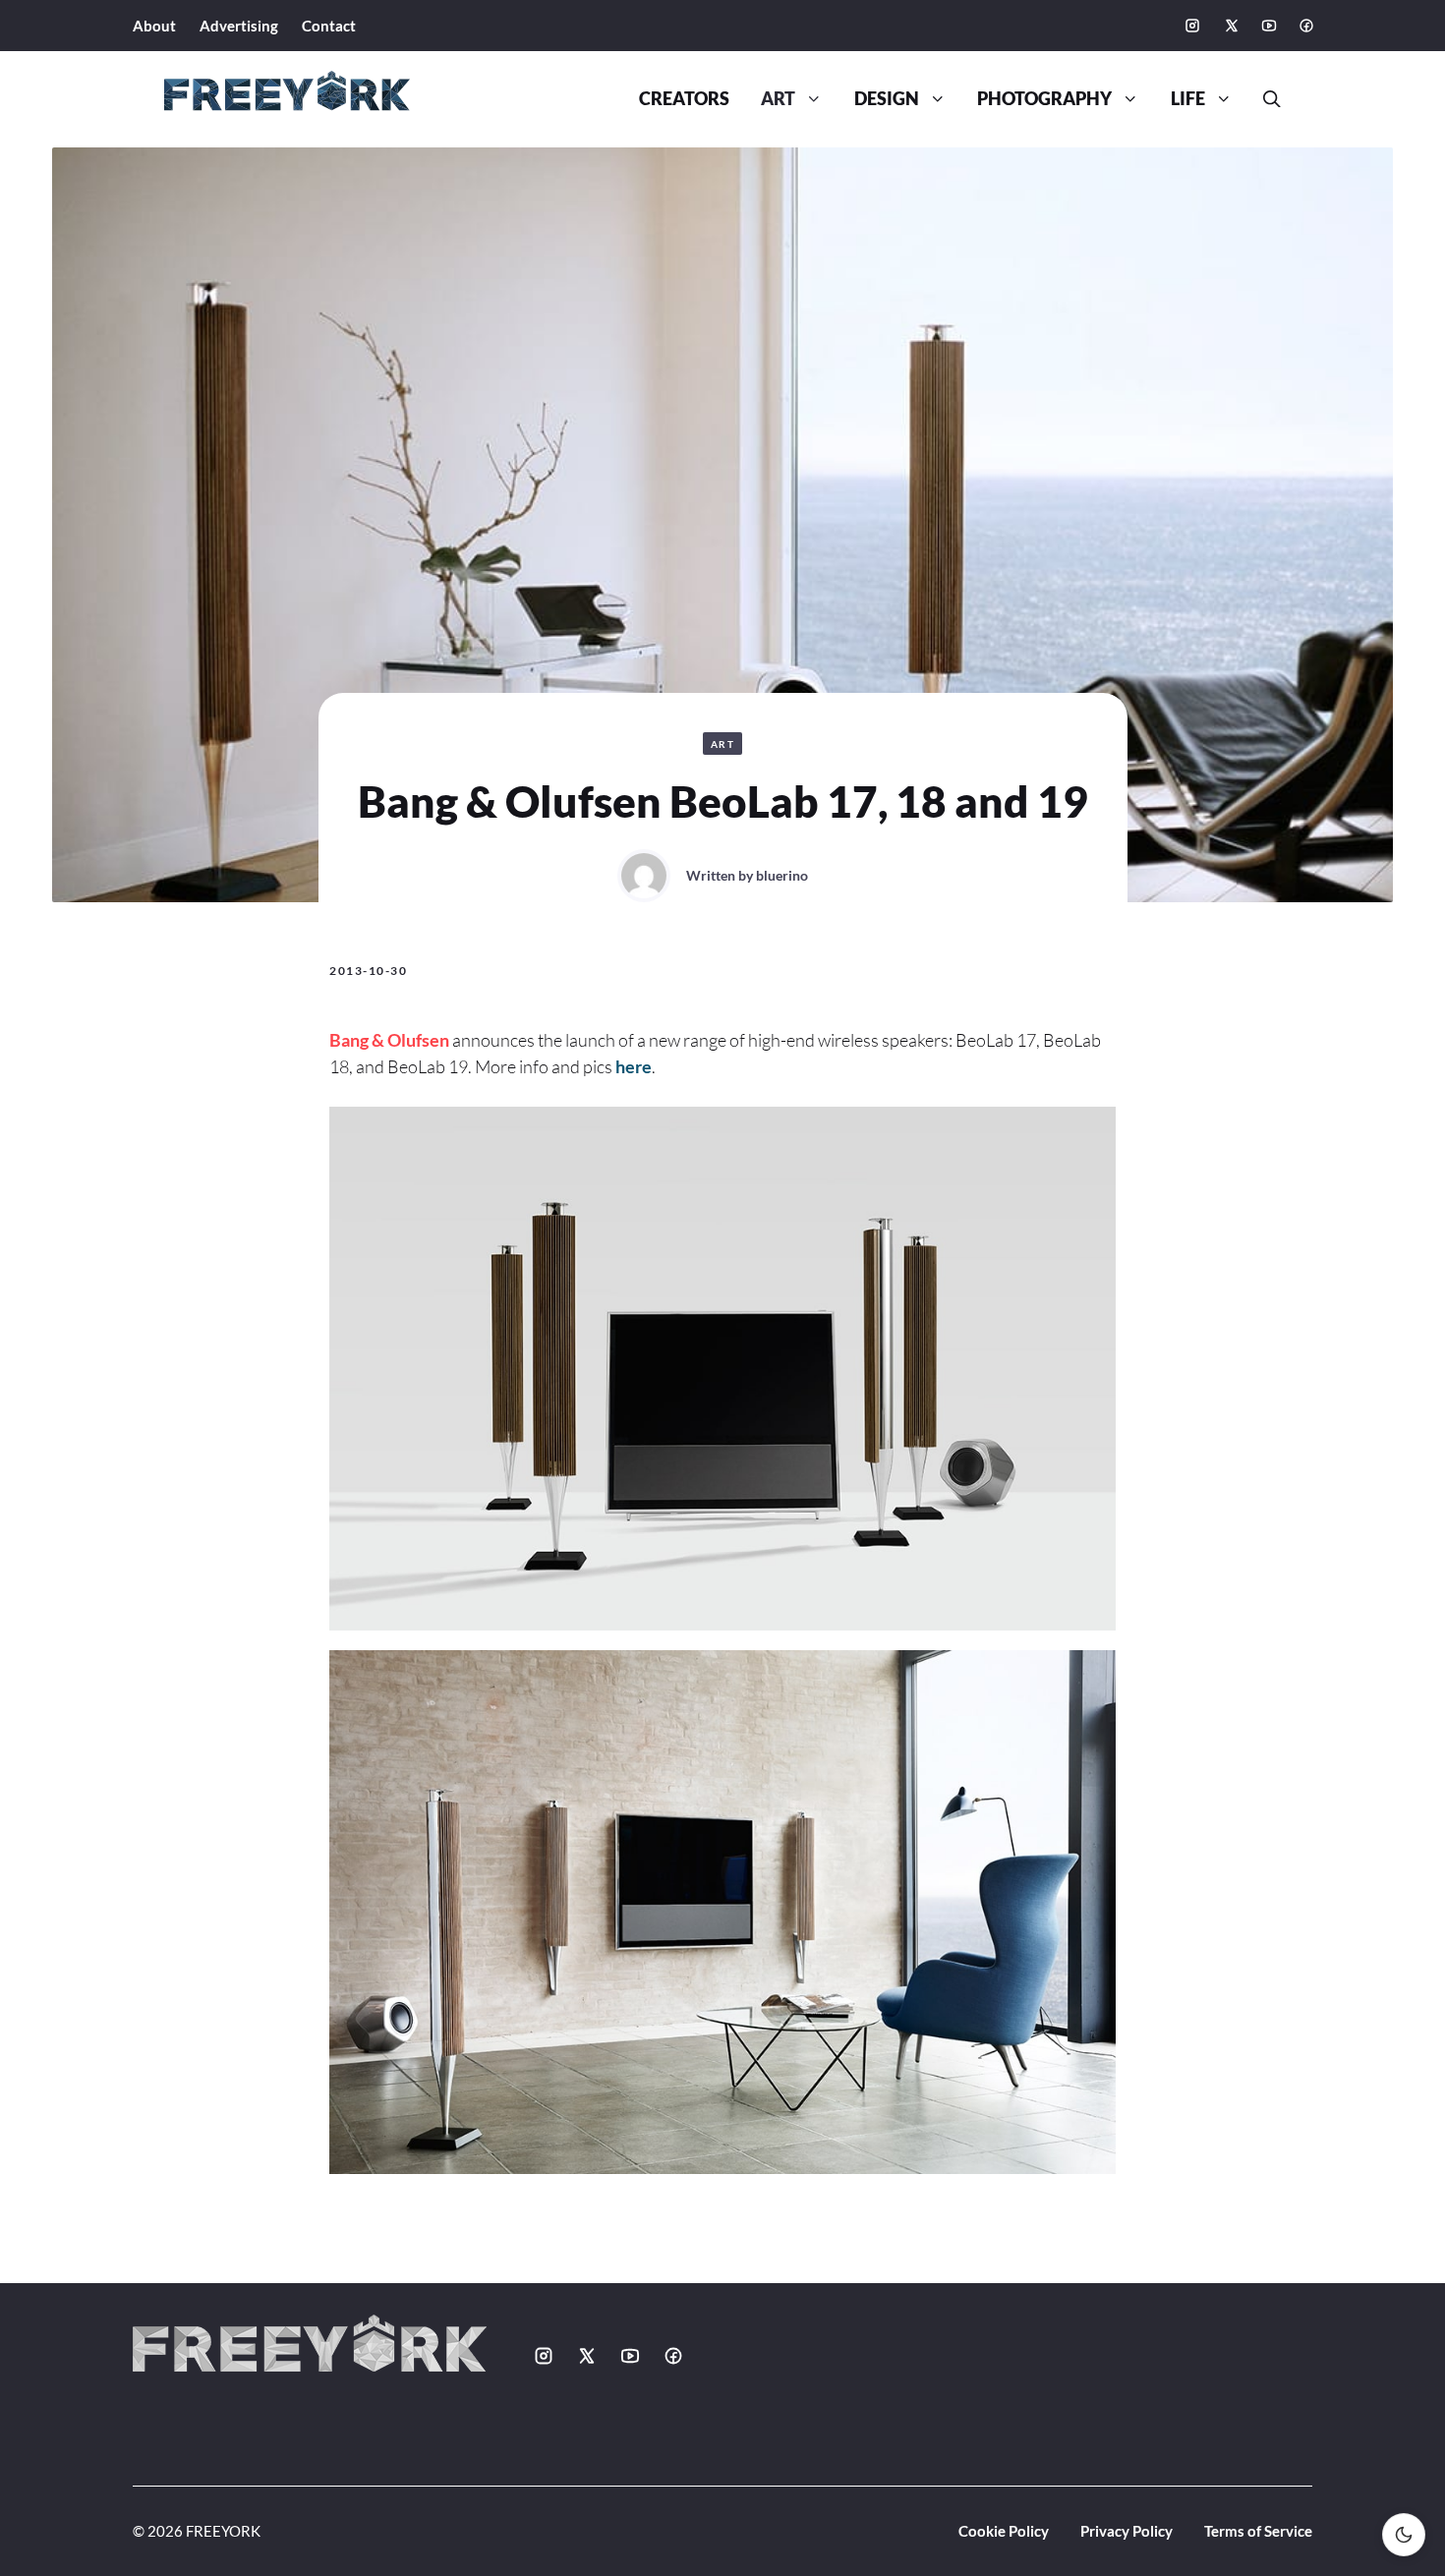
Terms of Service (1258, 2531)
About (154, 26)
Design (887, 99)
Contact (329, 26)
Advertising (239, 26)
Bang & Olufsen (389, 1040)
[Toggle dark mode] (1404, 2535)
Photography (1044, 99)
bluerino (782, 875)
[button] (1264, 99)
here (634, 1066)
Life (1188, 99)
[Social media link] (1192, 26)
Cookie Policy (1004, 2531)
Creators (684, 99)
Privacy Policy (1127, 2531)
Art (778, 99)
